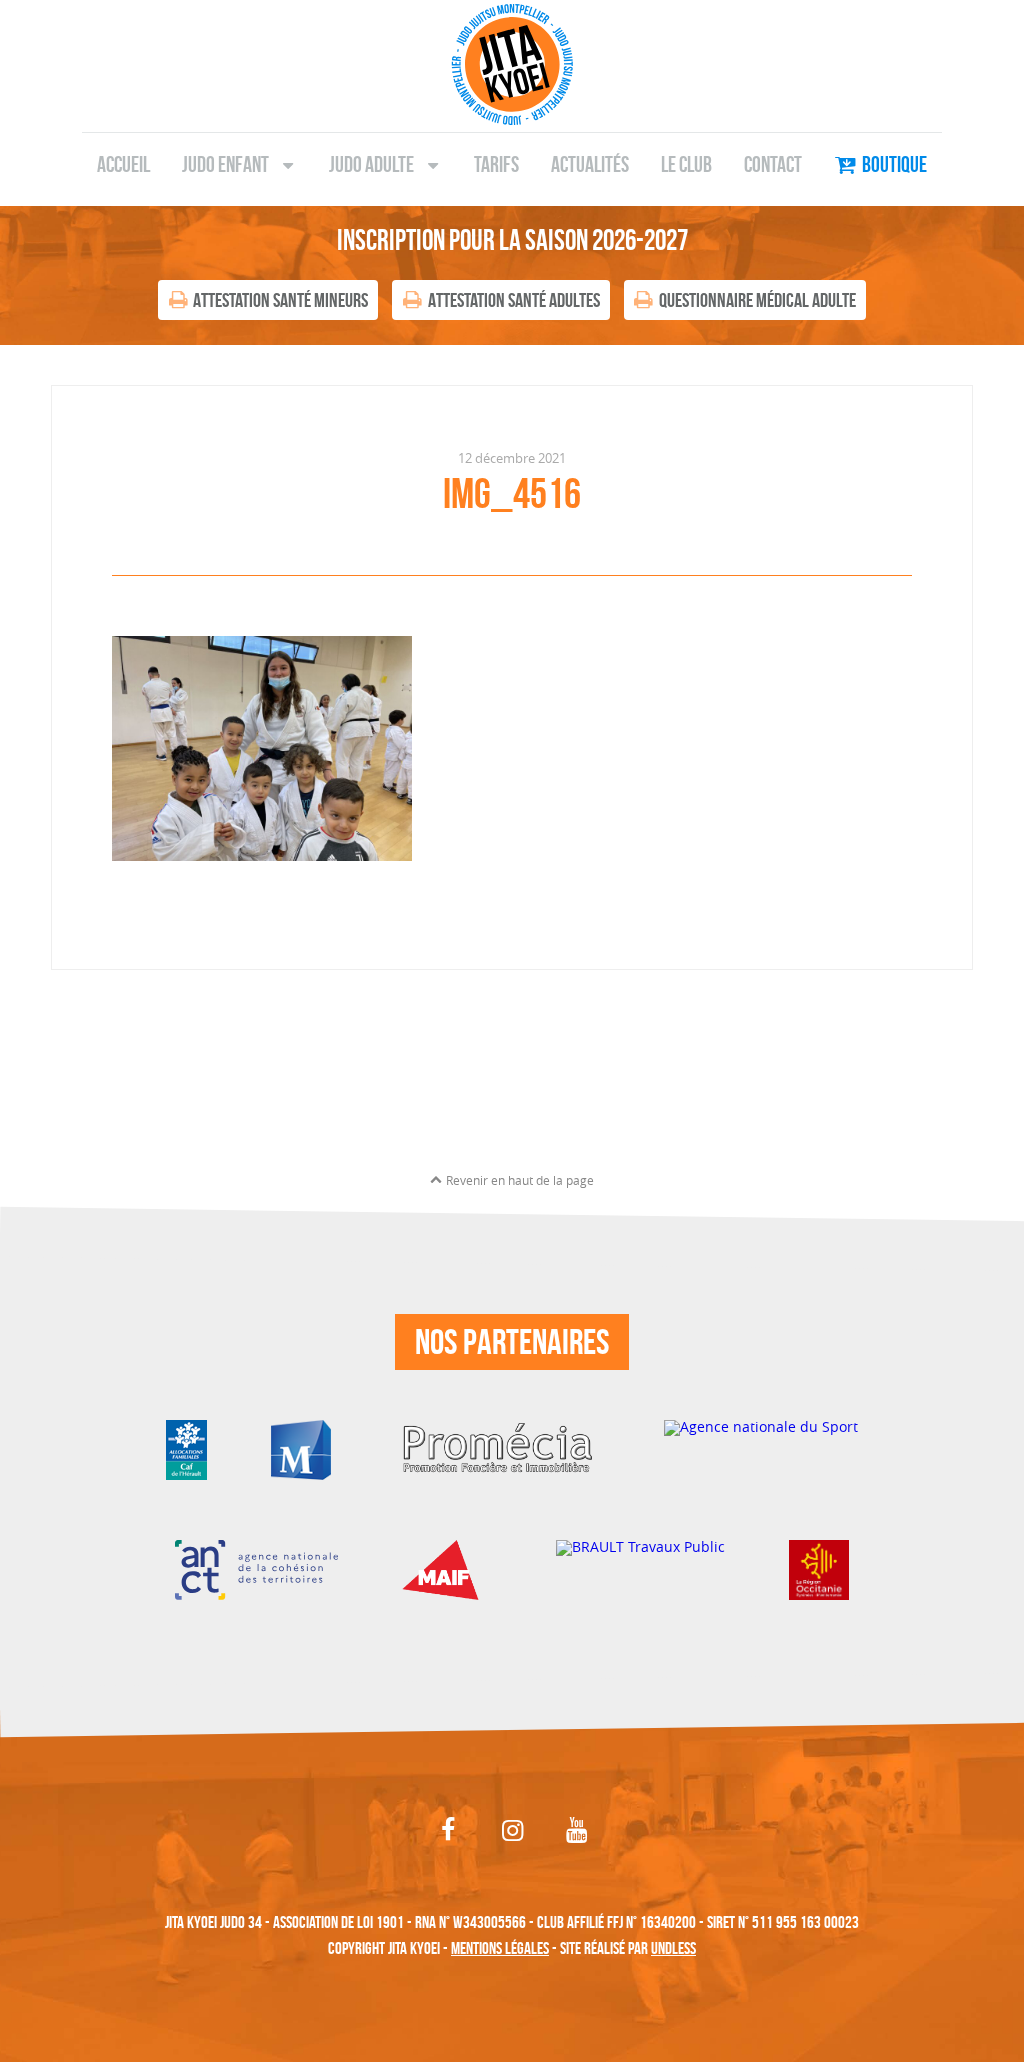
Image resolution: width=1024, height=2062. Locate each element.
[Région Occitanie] (819, 1568)
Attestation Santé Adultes (514, 300)
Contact (773, 164)
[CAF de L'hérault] (186, 1448)
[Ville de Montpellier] (301, 1448)
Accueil (123, 164)
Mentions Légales (500, 1948)
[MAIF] (447, 1568)
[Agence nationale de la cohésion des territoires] (256, 1568)
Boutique (894, 164)
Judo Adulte (371, 164)
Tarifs (496, 164)
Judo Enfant (225, 164)
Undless (673, 1948)
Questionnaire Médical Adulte (757, 300)
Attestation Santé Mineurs (280, 300)
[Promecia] (497, 1448)
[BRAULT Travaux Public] (640, 1568)
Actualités (590, 164)
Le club (686, 164)
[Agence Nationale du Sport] (761, 1448)
